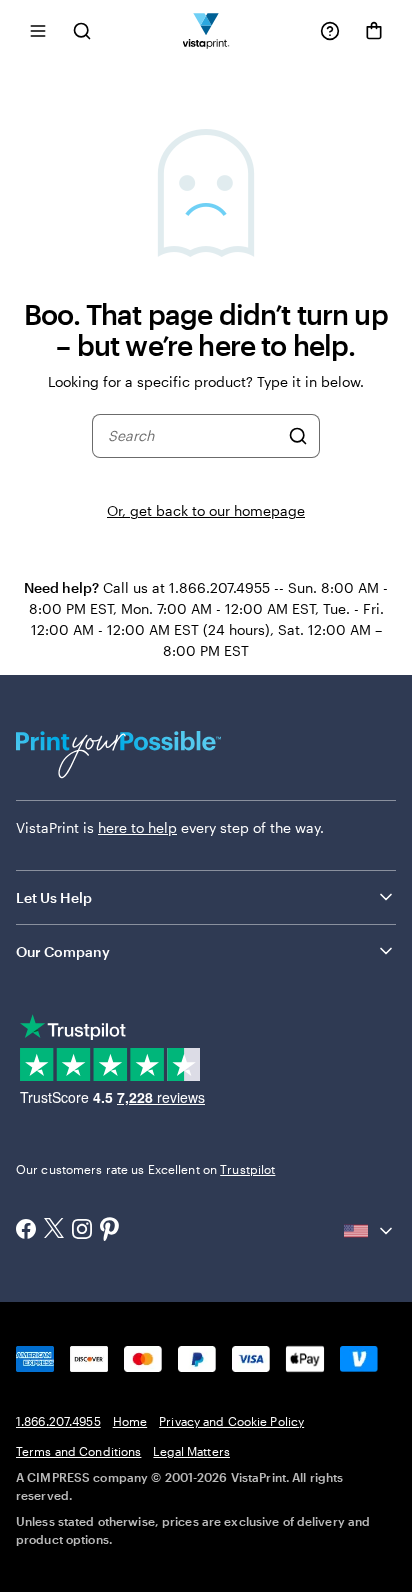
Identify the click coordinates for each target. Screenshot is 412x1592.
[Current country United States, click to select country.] (370, 1231)
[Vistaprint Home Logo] (206, 30)
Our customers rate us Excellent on (145, 1169)
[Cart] (374, 31)
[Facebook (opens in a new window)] (26, 1231)
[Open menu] (38, 30)
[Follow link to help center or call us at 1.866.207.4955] (330, 31)
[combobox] (193, 436)
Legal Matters (191, 1451)
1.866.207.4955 (58, 1421)
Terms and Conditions (78, 1451)
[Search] (298, 436)
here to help (137, 827)
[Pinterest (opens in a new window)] (110, 1231)
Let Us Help (54, 897)
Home (130, 1421)
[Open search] (82, 30)
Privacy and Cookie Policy (231, 1421)
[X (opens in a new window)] (54, 1230)
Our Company (63, 951)
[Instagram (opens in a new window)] (82, 1231)
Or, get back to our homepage (206, 510)
